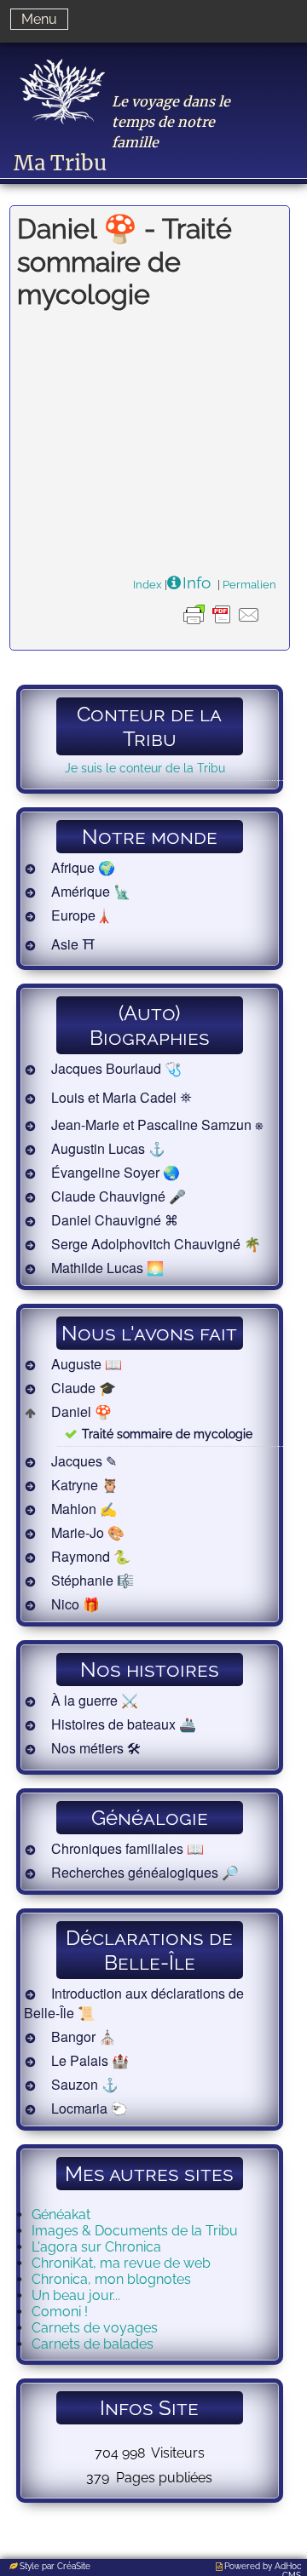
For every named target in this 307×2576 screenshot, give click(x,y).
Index (148, 584)
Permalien (249, 584)
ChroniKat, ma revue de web (121, 2263)
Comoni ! (60, 2312)
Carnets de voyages (95, 2328)
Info (197, 582)
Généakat (61, 2215)
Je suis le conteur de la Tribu (145, 768)
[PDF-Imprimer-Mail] (222, 628)
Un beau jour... (76, 2295)
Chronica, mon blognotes (111, 2279)
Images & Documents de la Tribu (135, 2231)
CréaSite (74, 2566)
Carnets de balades (93, 2344)
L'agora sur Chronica (96, 2247)
